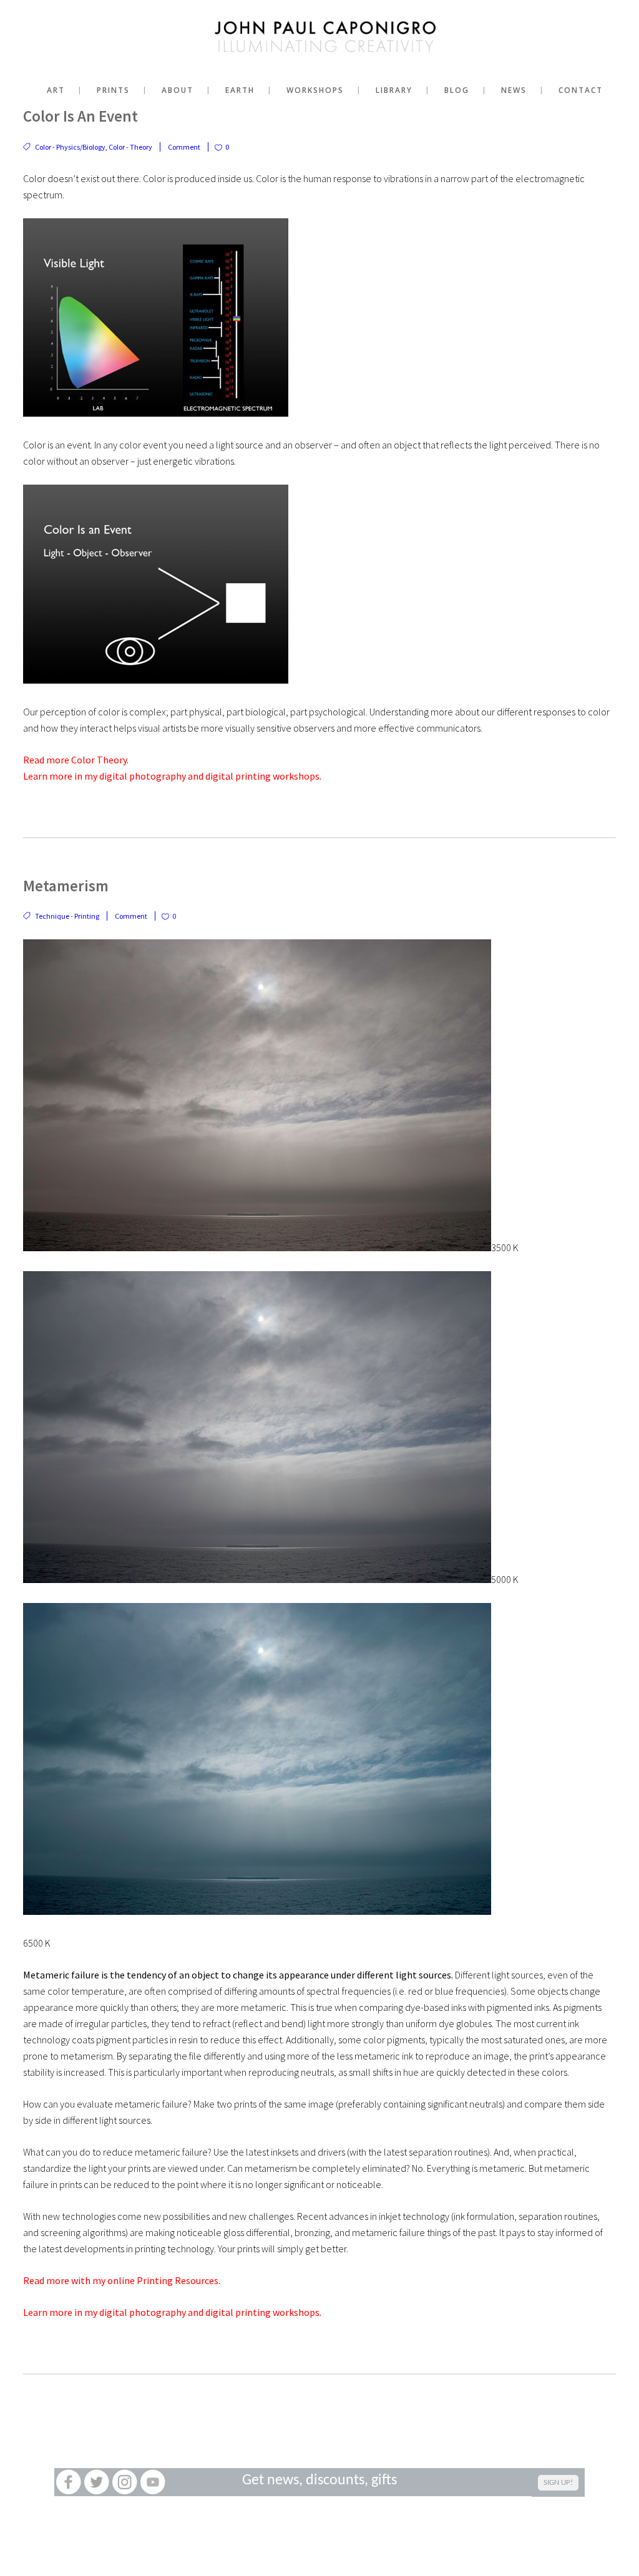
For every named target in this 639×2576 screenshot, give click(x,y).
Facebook (68, 2482)
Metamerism (66, 886)
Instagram (124, 2482)
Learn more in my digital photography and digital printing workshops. (172, 776)
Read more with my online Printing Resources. (122, 2280)
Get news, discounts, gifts (319, 2481)
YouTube (153, 2482)
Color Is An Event (80, 116)
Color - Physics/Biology (70, 147)
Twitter (96, 2482)
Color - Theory (130, 147)
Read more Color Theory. (76, 760)
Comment (184, 147)
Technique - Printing (67, 916)
